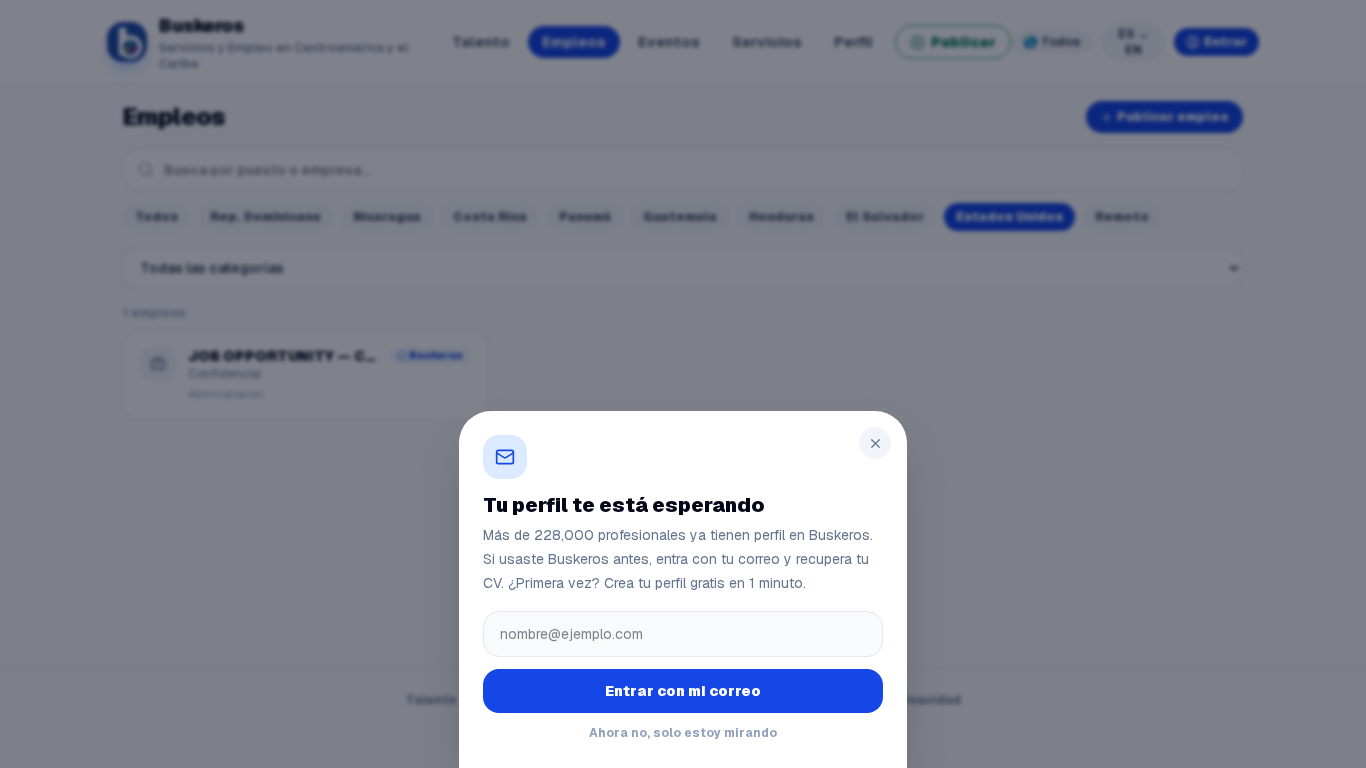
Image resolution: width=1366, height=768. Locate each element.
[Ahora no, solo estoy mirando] (683, 384)
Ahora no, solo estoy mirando (683, 733)
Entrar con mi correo (683, 691)
